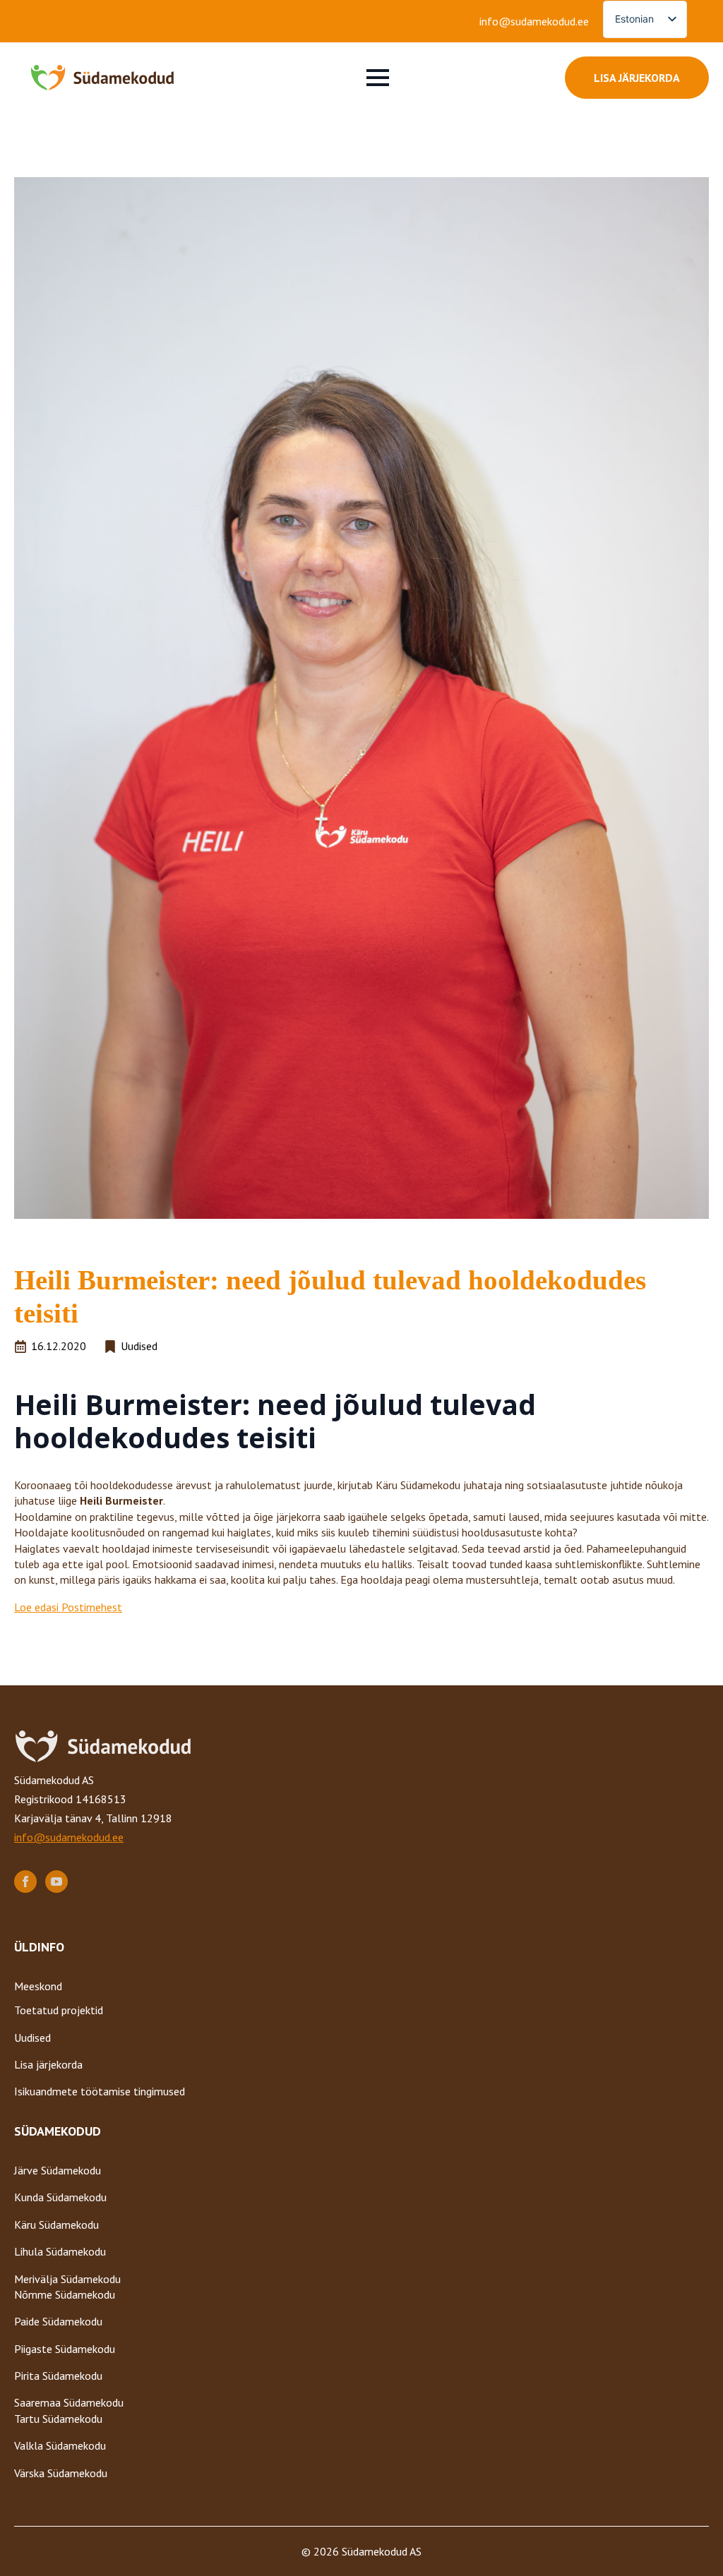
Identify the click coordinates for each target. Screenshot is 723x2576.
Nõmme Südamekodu (65, 2294)
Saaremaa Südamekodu (69, 2402)
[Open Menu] (378, 78)
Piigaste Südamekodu (65, 2349)
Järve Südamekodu (58, 2170)
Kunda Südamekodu (60, 2197)
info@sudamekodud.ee (534, 21)
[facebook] (25, 1882)
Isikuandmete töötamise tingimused (100, 2091)
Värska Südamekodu (61, 2473)
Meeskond (38, 1986)
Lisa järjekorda (48, 2064)
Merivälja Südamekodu (67, 2279)
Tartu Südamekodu (58, 2419)
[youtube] (56, 1882)
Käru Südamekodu (56, 2225)
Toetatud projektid (59, 2010)
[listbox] (645, 19)
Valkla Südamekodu (60, 2445)
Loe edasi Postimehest (68, 1607)
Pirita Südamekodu (58, 2376)
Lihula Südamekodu (60, 2251)
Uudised (32, 2038)
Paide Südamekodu (58, 2321)
